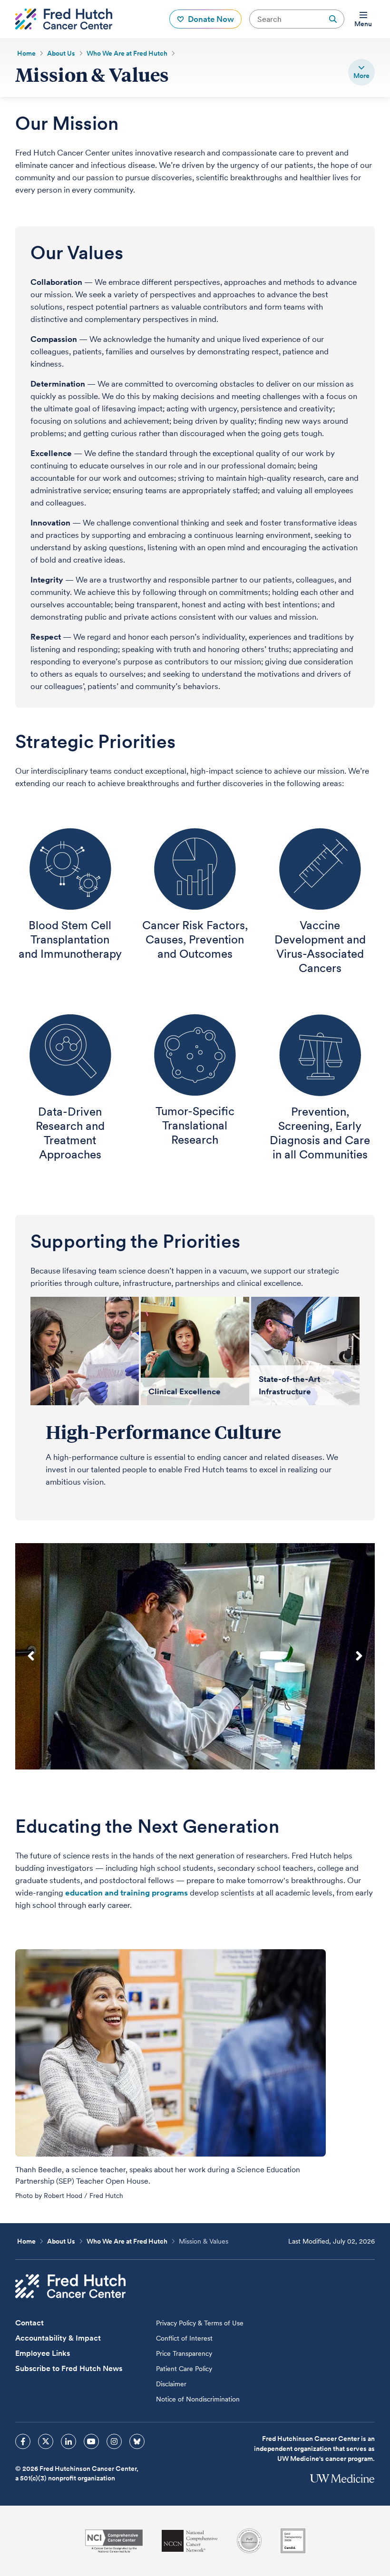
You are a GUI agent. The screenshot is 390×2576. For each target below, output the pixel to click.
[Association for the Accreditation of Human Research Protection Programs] (249, 2541)
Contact (29, 2323)
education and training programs (127, 1893)
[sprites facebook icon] (23, 2441)
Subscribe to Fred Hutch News (69, 2368)
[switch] (361, 72)
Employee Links (43, 2353)
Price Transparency (184, 2353)
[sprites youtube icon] (91, 2441)
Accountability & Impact (58, 2338)
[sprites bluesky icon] (137, 2441)
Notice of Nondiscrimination (198, 2399)
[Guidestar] (293, 2541)
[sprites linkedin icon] (68, 2441)
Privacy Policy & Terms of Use (200, 2323)
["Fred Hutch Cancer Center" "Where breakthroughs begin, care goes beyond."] (64, 19)
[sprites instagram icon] (114, 2441)
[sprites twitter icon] (46, 2441)
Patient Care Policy (184, 2369)
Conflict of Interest (184, 2338)
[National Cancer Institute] (114, 2541)
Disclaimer (171, 2384)
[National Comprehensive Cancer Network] (190, 2541)
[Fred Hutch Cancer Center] (70, 2286)
